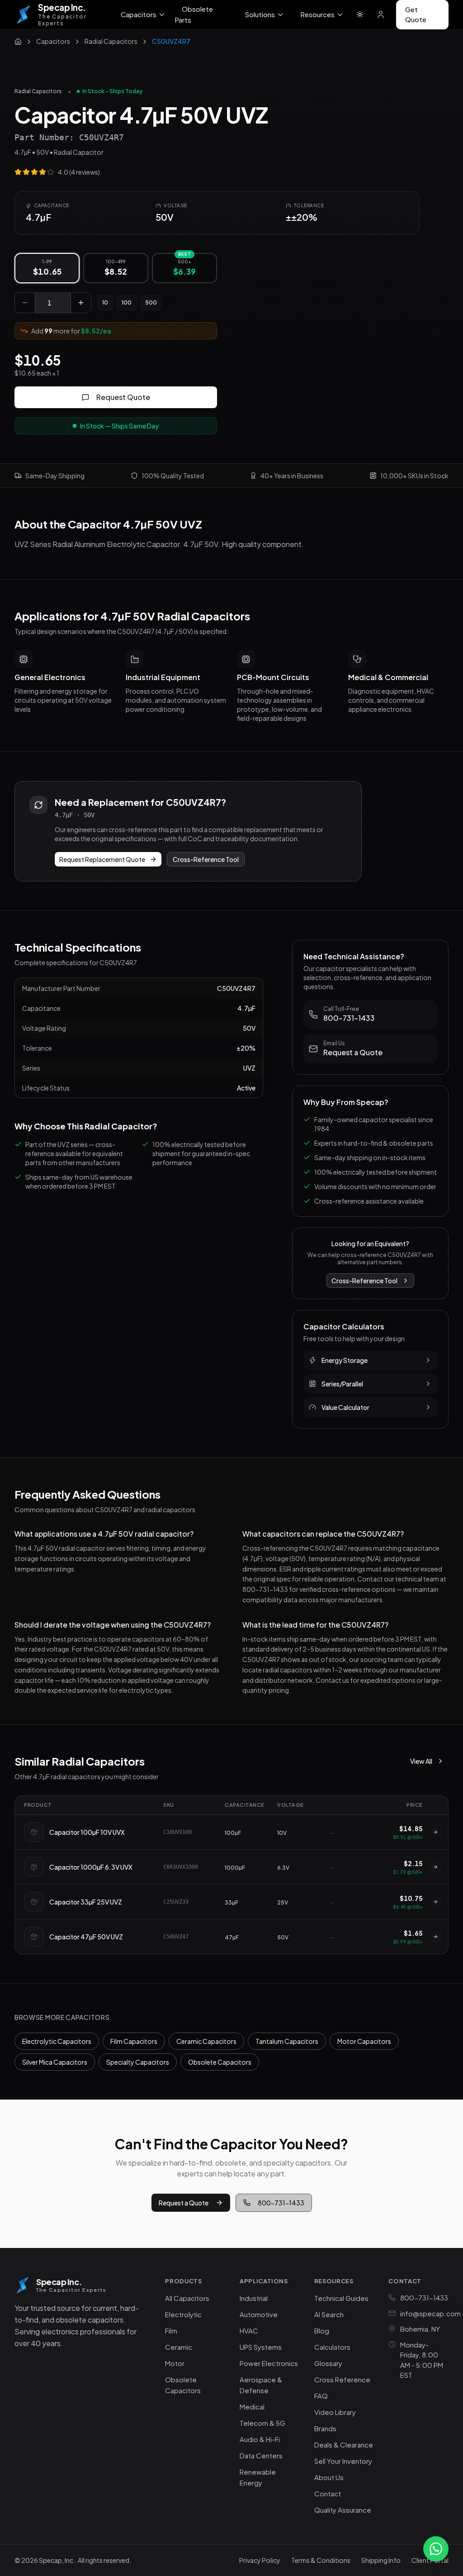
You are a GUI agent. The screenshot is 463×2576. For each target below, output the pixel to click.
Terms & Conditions (321, 2560)
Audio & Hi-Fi (260, 2439)
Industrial (254, 2298)
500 (151, 302)
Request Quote (123, 397)
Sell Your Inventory (343, 2461)
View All (421, 1761)
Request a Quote (184, 2203)
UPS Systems (261, 2347)
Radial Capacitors (38, 91)
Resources (317, 14)
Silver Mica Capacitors (55, 2062)
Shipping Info (381, 2560)
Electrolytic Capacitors (57, 2041)
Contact (328, 2493)
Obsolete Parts (194, 14)
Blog (322, 2331)
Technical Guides (341, 2298)
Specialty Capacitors (138, 2062)
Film (171, 2331)
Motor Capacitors (364, 2041)
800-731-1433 (281, 2203)
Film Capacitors (134, 2041)
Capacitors (139, 14)
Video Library (335, 2412)
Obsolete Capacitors (220, 2062)
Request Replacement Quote (102, 859)
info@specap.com (430, 2313)
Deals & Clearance (344, 2445)
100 (127, 302)
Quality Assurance (343, 2510)
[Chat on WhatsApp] (436, 2549)
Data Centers (261, 2455)
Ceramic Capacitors (206, 2041)
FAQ (321, 2396)
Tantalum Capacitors (287, 2041)
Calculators (332, 2347)
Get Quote (416, 14)
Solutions (260, 14)
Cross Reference (342, 2379)
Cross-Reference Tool (206, 859)
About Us (329, 2477)
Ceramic (179, 2347)
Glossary (328, 2363)
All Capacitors (187, 2298)
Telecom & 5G (262, 2423)
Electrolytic (183, 2314)
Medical (252, 2407)
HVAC (249, 2331)
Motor (175, 2363)
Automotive (259, 2314)
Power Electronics (269, 2363)
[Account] (381, 14)
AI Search (329, 2314)
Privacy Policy (260, 2560)
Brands (325, 2428)
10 (105, 302)
